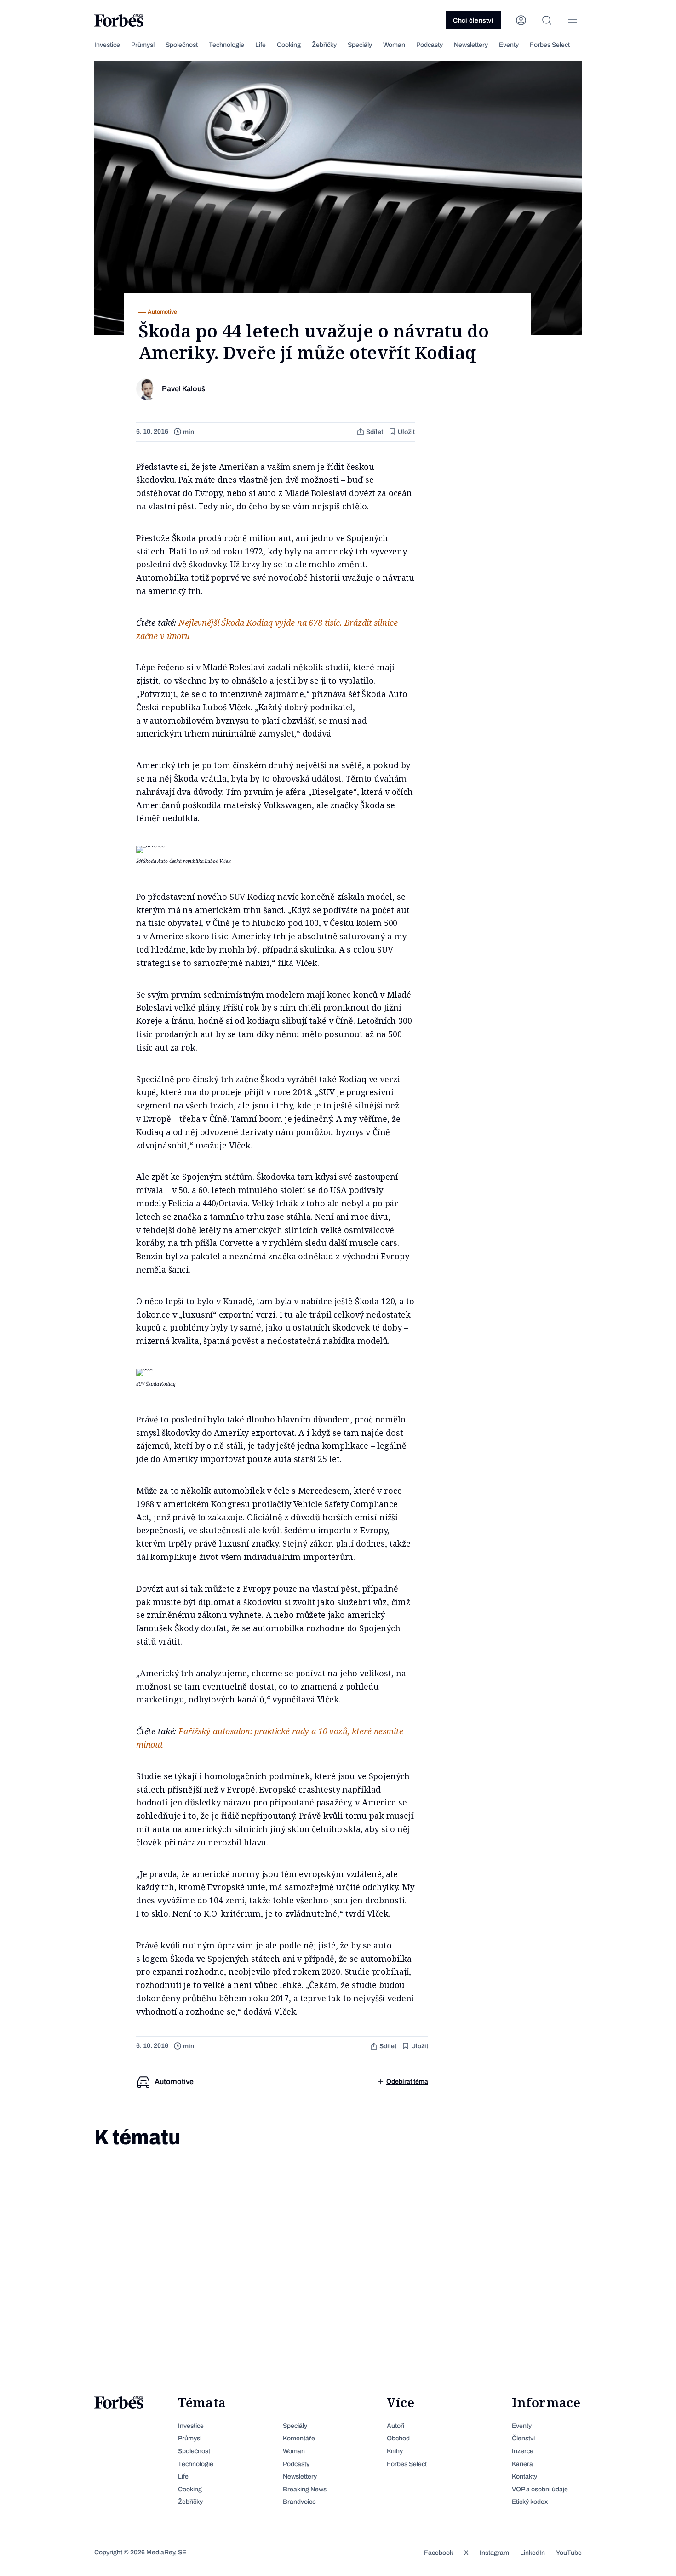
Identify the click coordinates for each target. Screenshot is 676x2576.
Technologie (226, 45)
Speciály (360, 45)
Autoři (395, 2426)
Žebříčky (324, 45)
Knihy (395, 2451)
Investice (107, 45)
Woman (394, 45)
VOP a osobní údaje (540, 2489)
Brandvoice (299, 2502)
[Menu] (573, 20)
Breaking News (305, 2489)
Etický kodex (530, 2502)
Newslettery (471, 45)
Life (261, 45)
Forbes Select (550, 45)
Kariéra (522, 2464)
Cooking (289, 45)
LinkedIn (533, 2553)
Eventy (509, 45)
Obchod (398, 2438)
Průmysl (143, 45)
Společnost (182, 45)
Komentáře (299, 2438)
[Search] (547, 20)
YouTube (569, 2553)
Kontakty (524, 2476)
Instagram (494, 2553)
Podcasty (430, 45)
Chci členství (473, 20)
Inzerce (523, 2451)
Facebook (438, 2553)
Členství (523, 2438)
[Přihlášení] (521, 20)
